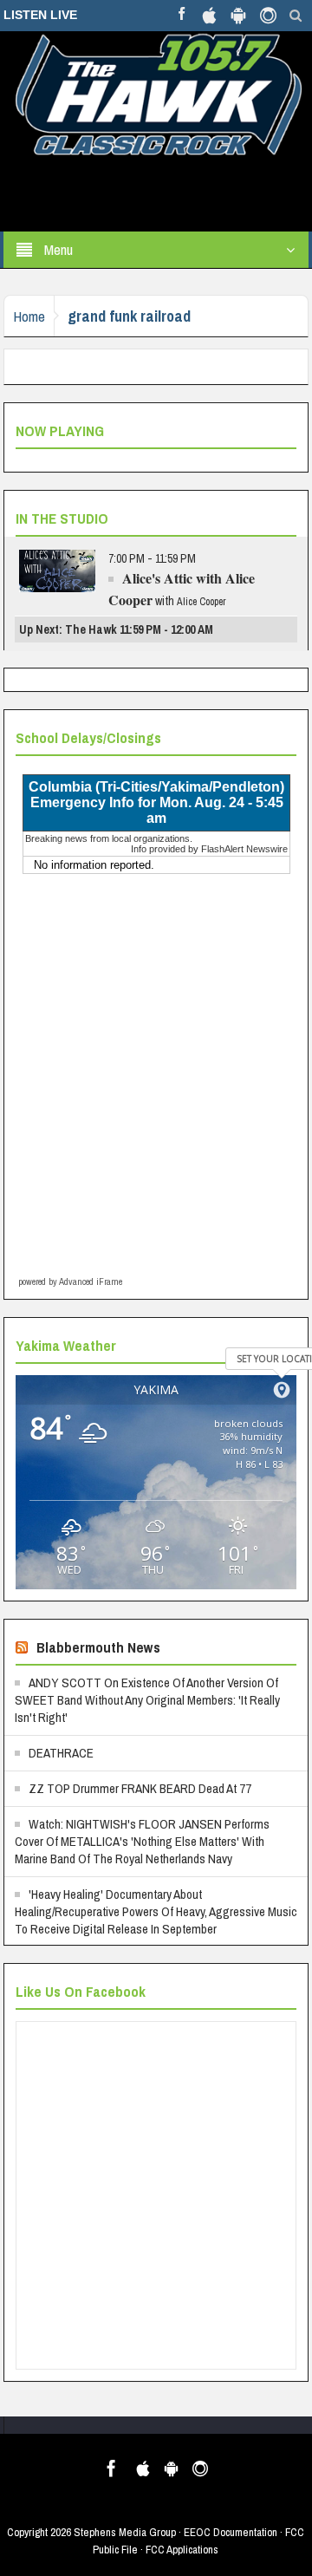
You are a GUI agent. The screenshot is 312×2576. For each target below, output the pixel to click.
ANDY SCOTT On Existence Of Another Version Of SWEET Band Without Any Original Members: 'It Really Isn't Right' (147, 1700)
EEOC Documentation (231, 2532)
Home (29, 316)
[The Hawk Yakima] (156, 93)
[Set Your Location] (282, 1390)
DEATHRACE (61, 1753)
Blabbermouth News (98, 1647)
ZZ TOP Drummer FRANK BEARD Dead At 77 (140, 1788)
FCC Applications (182, 2550)
